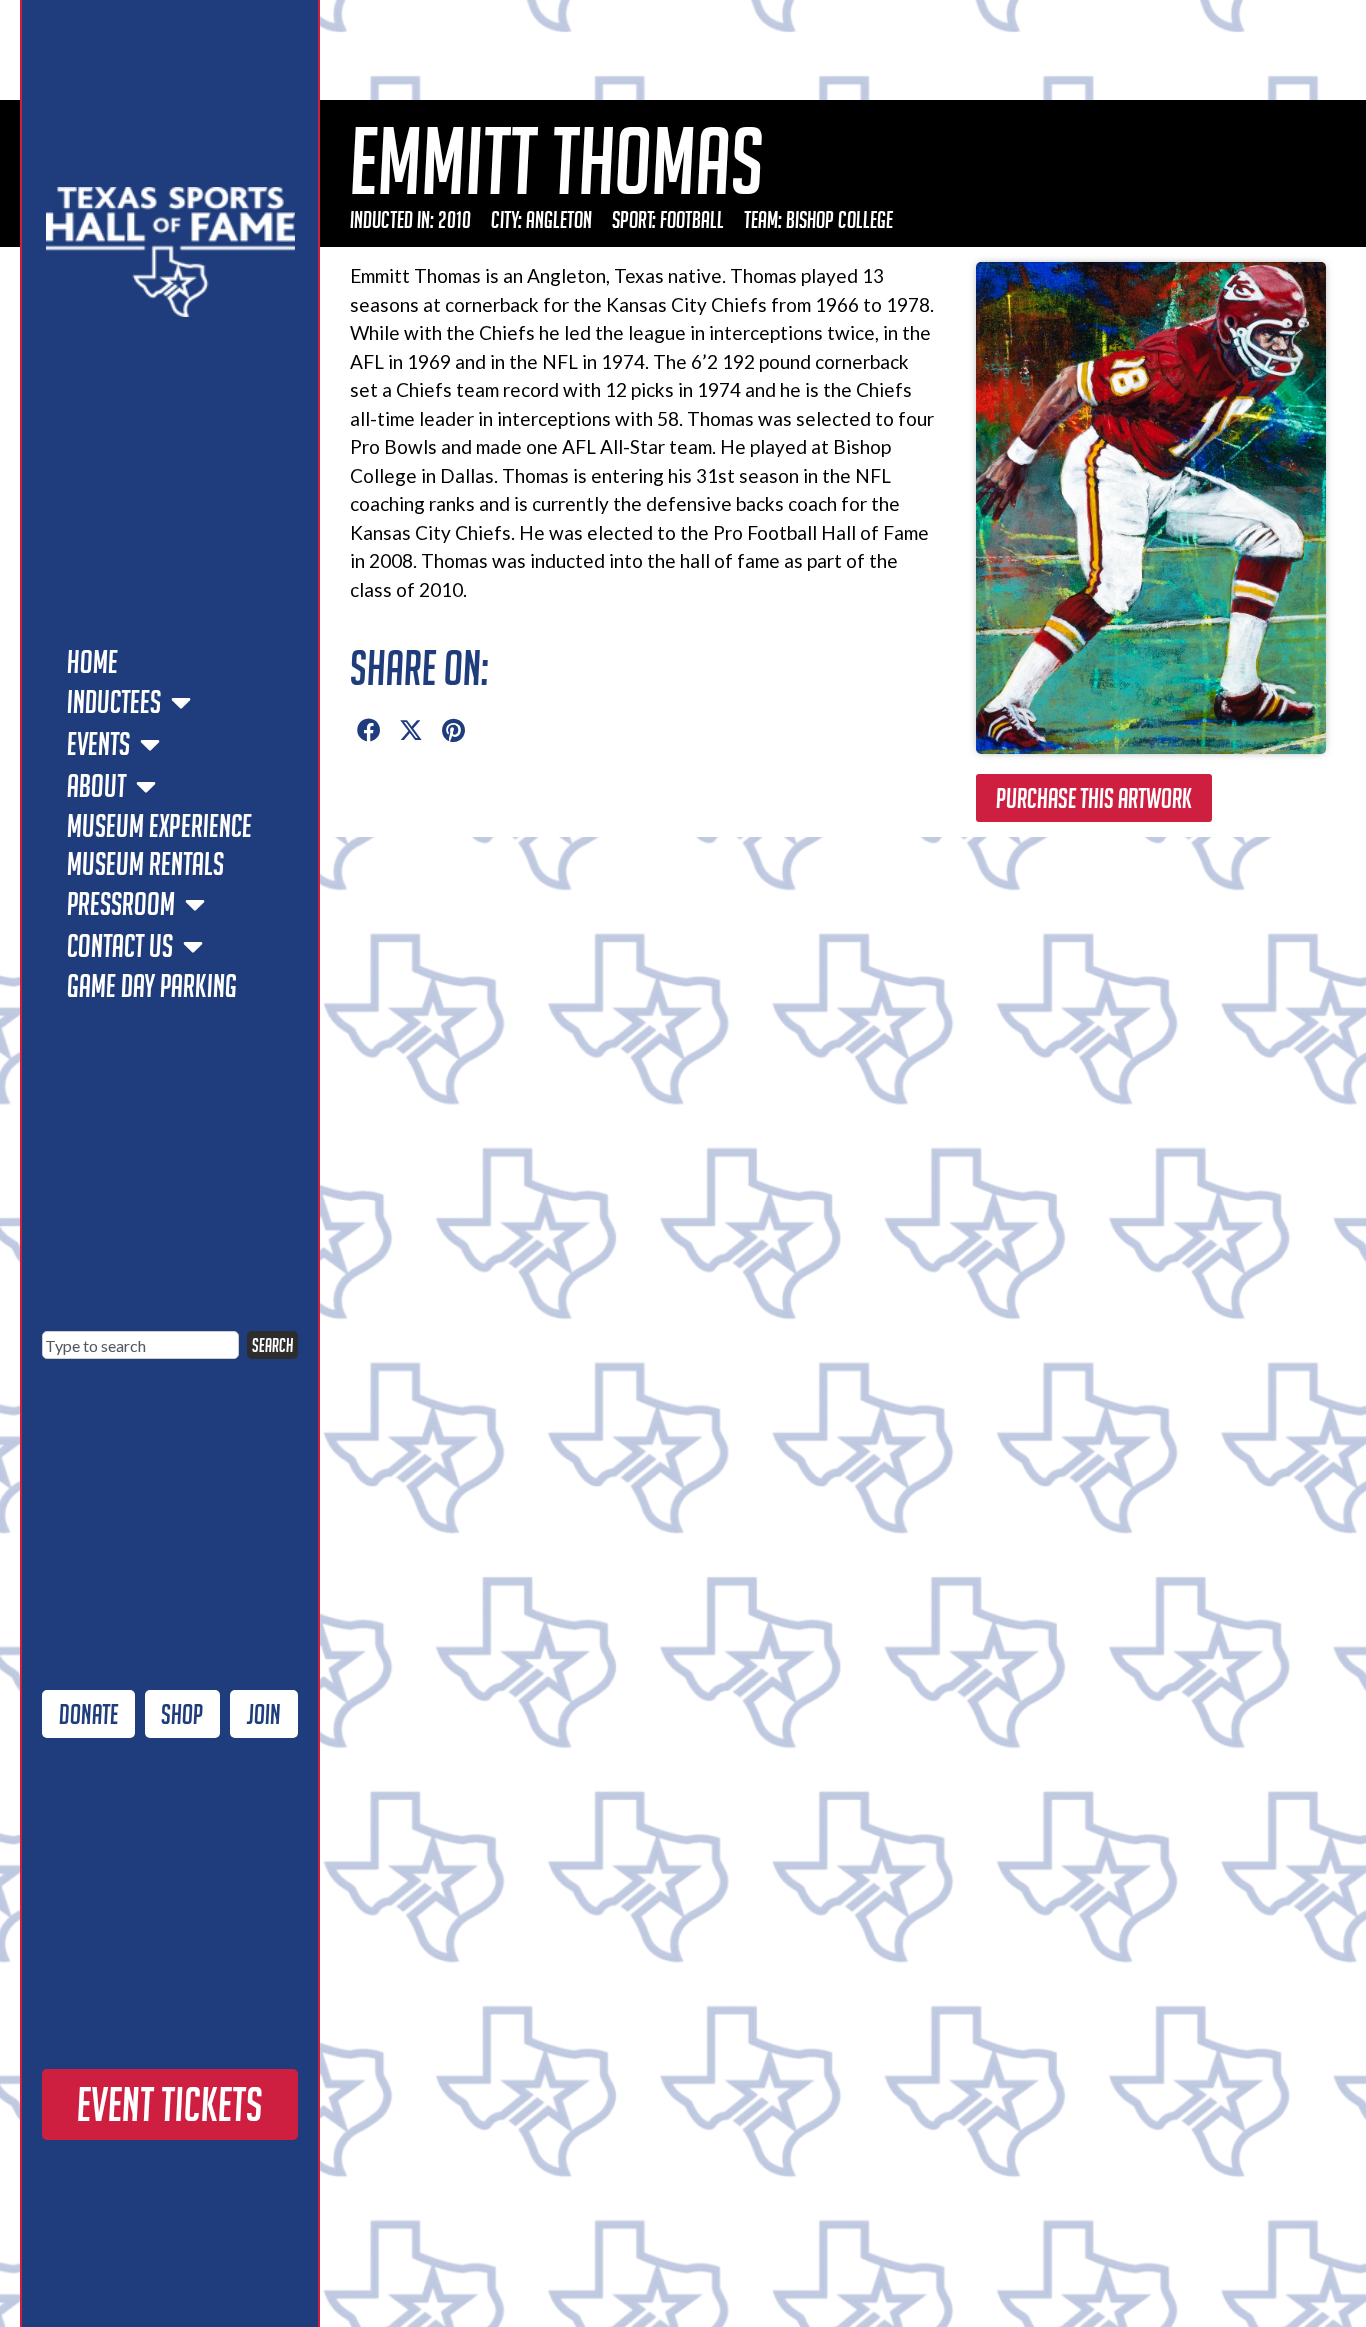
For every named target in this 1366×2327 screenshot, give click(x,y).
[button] (369, 731)
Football (692, 219)
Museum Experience (159, 826)
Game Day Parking (152, 986)
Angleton (559, 219)
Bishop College (839, 219)
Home (92, 662)
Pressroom (121, 904)
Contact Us (120, 946)
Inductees (114, 702)
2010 (454, 219)
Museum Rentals (145, 864)
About (96, 786)
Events (98, 744)
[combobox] (140, 1345)
